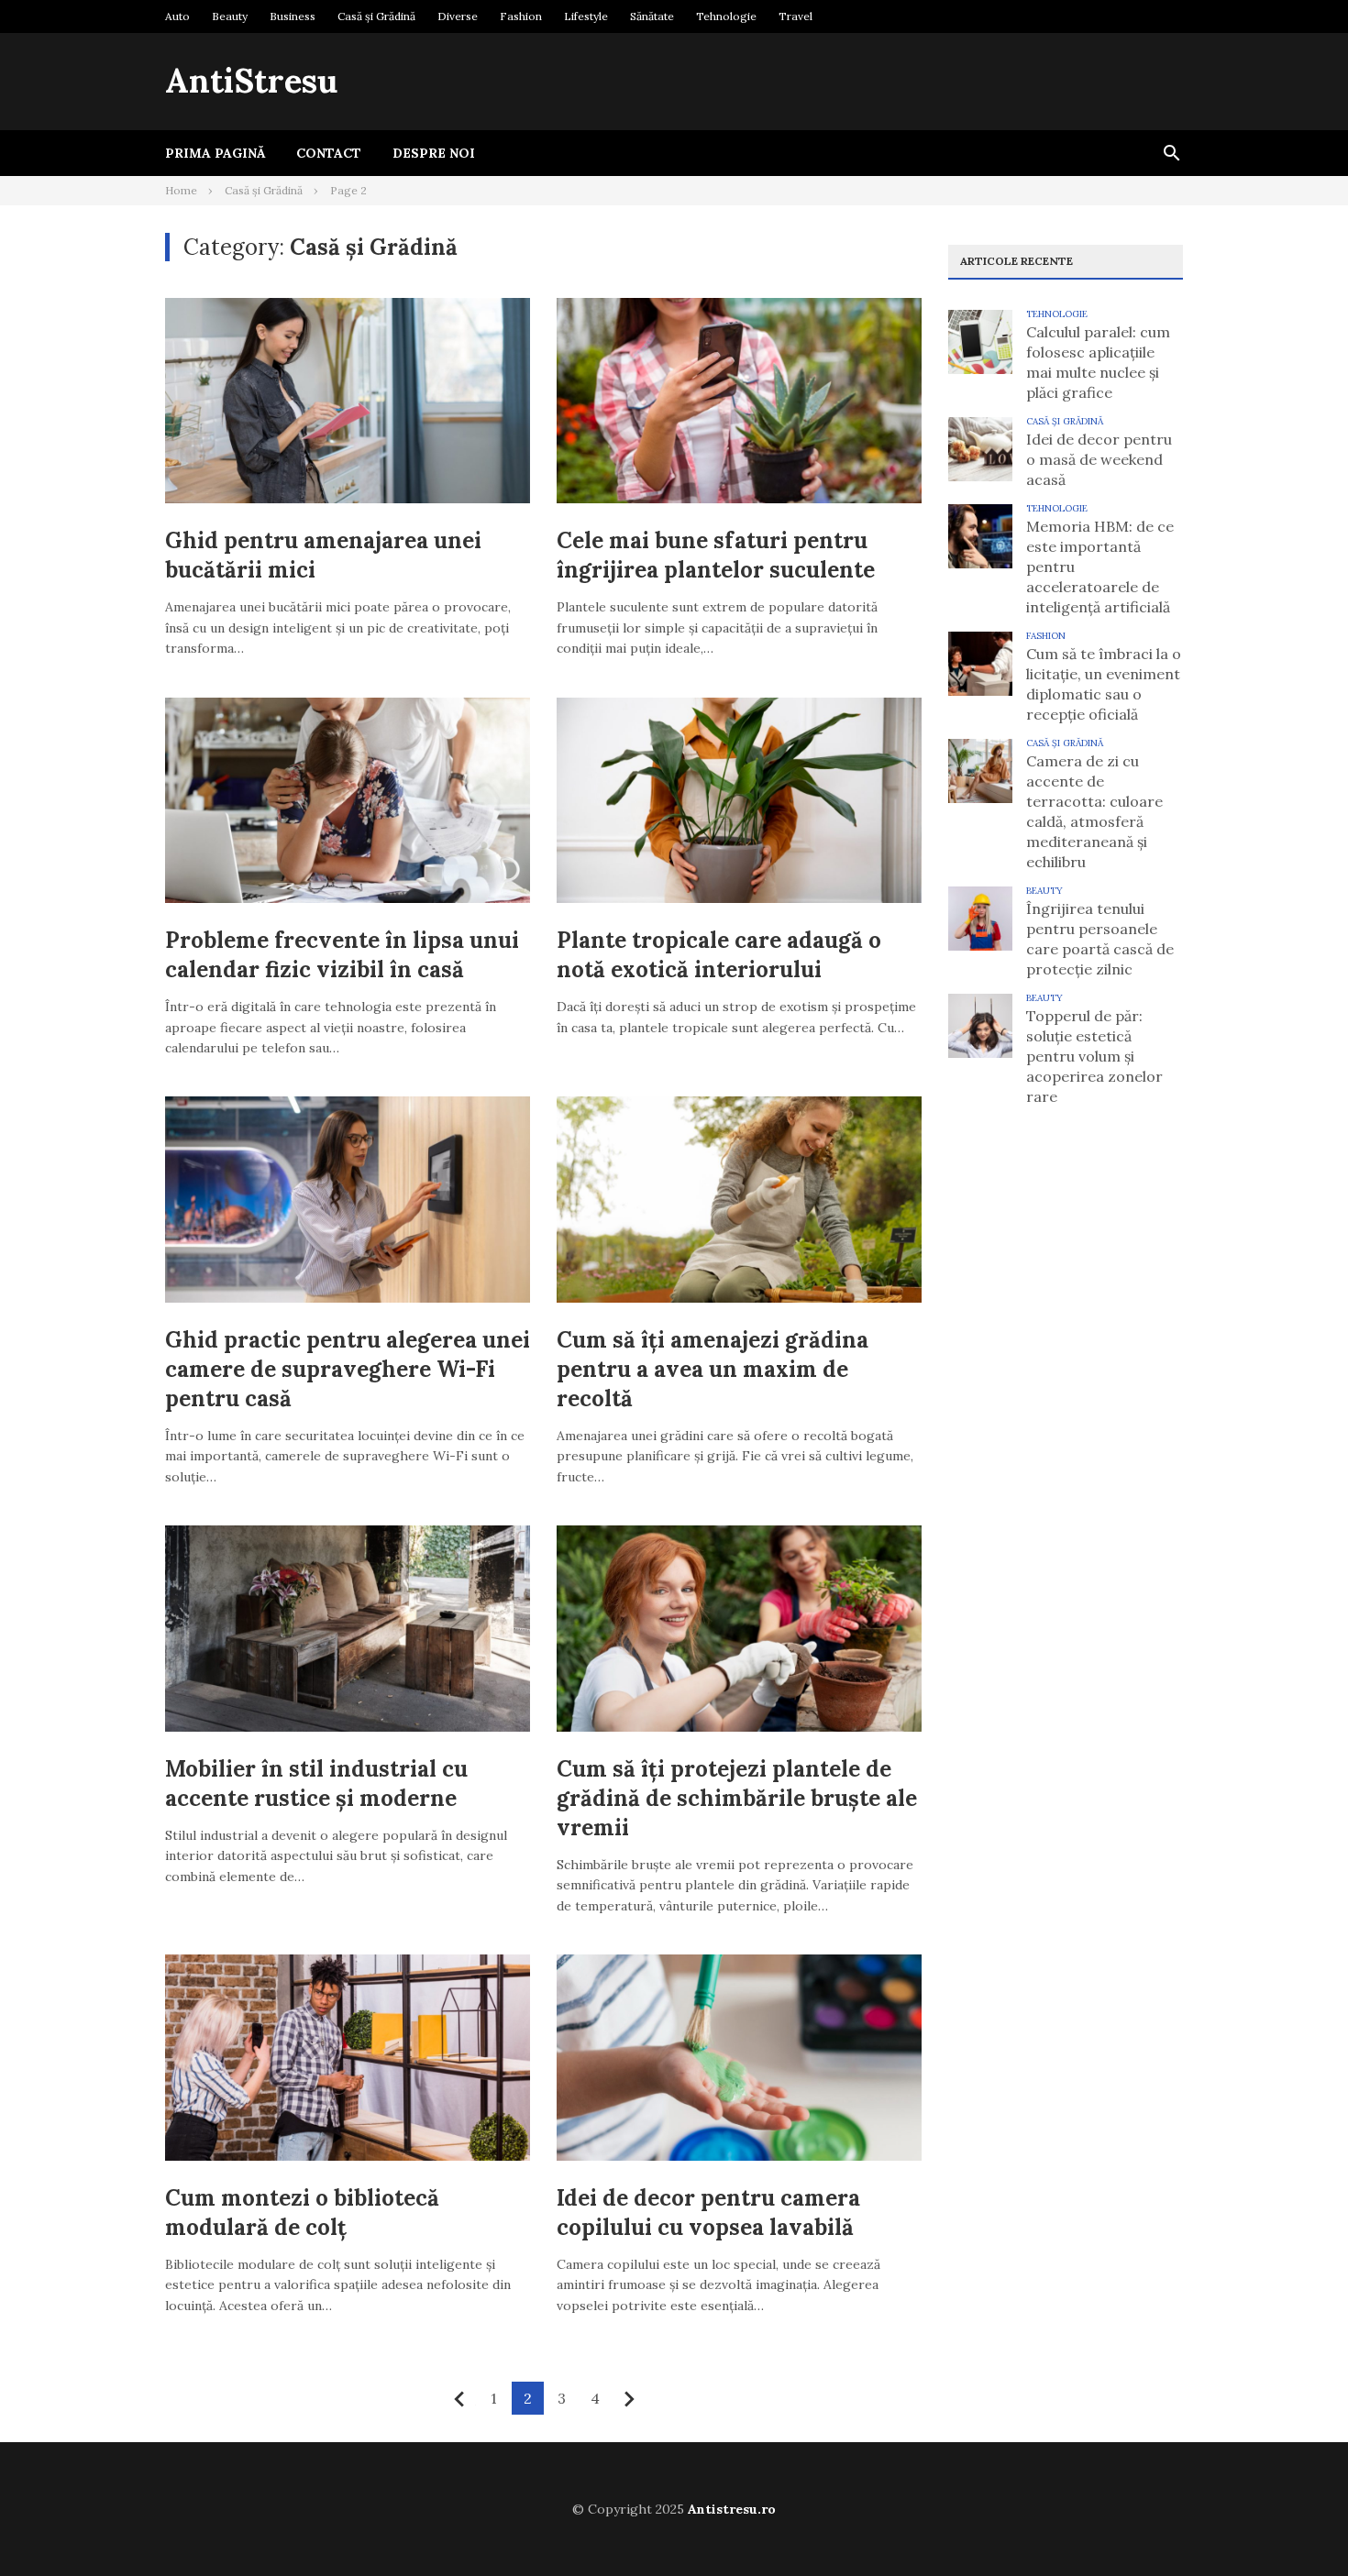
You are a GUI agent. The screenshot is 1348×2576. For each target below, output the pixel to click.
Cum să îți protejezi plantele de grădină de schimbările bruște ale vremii (737, 1798)
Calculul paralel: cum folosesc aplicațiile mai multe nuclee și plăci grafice (1098, 362)
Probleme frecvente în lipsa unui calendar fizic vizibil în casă (342, 955)
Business (293, 16)
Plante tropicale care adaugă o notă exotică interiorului (719, 955)
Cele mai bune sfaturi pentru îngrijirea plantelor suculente (716, 555)
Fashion (521, 16)
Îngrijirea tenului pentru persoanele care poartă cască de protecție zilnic (1100, 939)
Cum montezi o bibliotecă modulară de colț (302, 2213)
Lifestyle (586, 16)
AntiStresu (251, 81)
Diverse (458, 16)
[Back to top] (1297, 2525)
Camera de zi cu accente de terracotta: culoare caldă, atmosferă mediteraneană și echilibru (1094, 811)
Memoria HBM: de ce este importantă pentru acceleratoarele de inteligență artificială (1100, 567)
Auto (177, 16)
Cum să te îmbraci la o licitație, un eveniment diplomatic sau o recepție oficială (1104, 684)
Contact (329, 153)
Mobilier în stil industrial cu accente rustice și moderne (316, 1783)
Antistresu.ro (732, 2509)
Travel (796, 16)
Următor (630, 2399)
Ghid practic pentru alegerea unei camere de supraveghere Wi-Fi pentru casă (348, 1369)
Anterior (460, 2399)
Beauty (230, 16)
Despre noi (434, 153)
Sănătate (652, 16)
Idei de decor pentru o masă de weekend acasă (1099, 459)
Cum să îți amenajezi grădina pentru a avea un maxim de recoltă (713, 1369)
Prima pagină (215, 153)
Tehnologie (726, 16)
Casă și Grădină (376, 16)
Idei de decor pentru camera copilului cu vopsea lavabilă (708, 2213)
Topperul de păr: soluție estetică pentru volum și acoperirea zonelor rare (1094, 1056)
